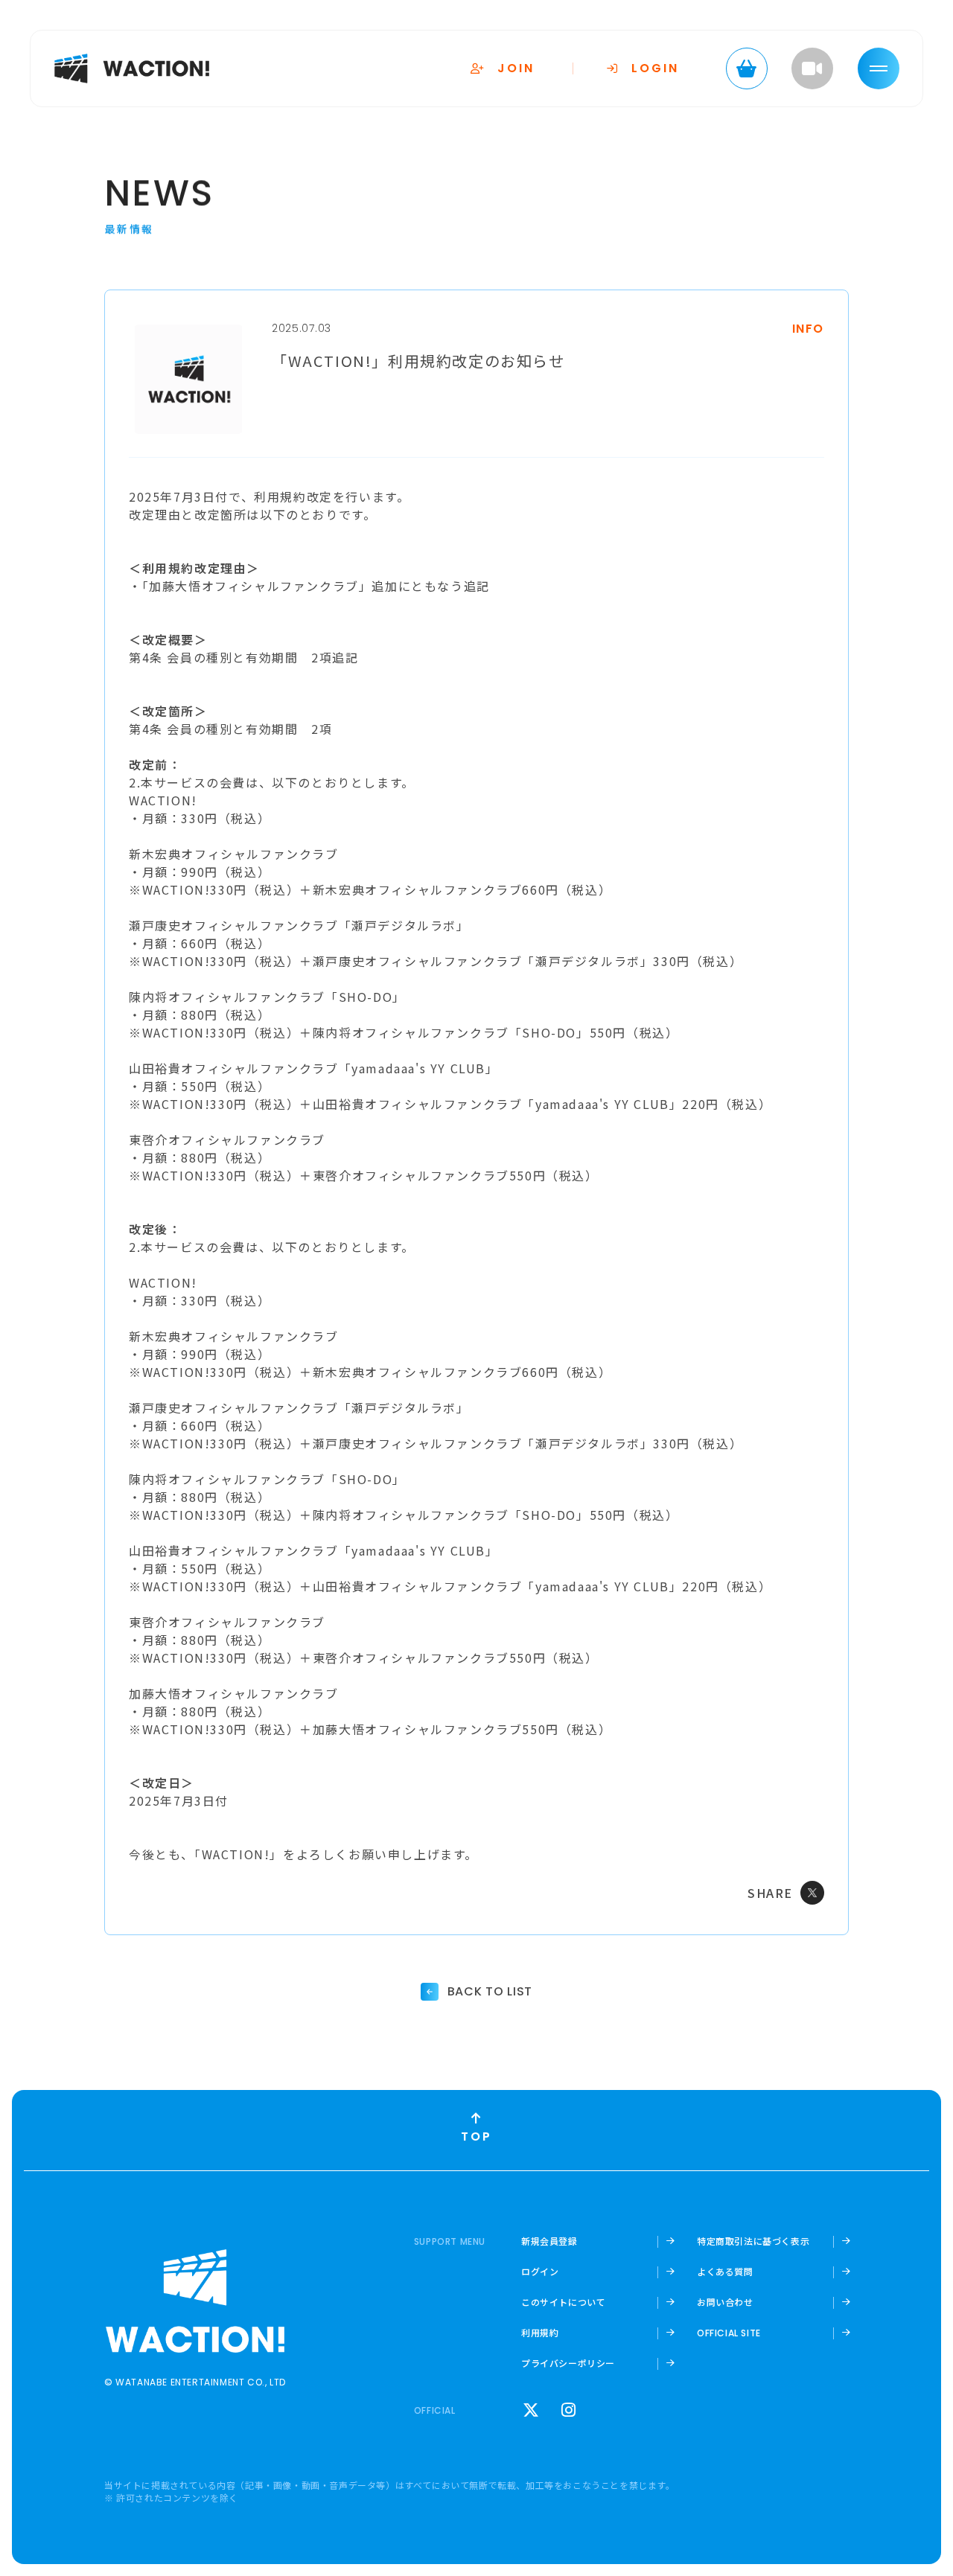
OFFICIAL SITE (729, 2333)
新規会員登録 (549, 2241)
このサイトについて (563, 2302)
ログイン (540, 2272)
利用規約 (540, 2333)
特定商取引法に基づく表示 (753, 2241)
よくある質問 (725, 2272)
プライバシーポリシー (568, 2363)
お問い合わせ (725, 2302)
